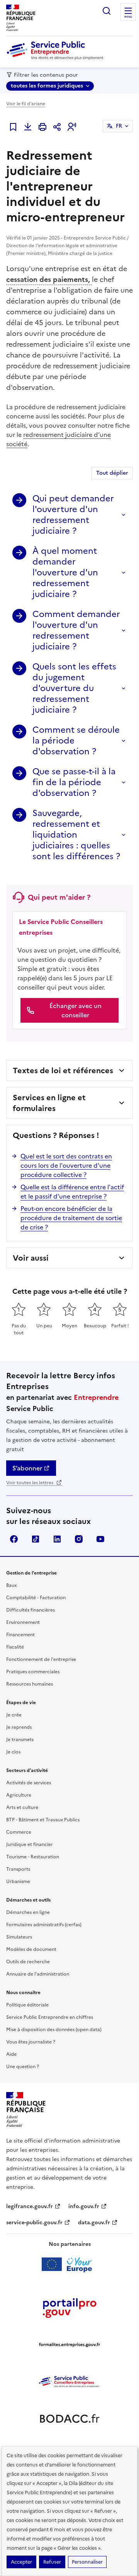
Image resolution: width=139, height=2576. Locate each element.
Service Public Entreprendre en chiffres (50, 2017)
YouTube (100, 1539)
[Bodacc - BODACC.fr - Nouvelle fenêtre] (69, 2419)
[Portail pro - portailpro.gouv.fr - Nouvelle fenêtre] (69, 2308)
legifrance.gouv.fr (30, 2206)
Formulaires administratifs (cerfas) (44, 1925)
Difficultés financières (31, 1610)
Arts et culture (22, 1807)
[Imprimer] (42, 127)
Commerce (19, 1832)
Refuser (52, 2562)
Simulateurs (19, 1937)
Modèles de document (31, 1949)
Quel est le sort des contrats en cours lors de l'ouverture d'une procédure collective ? (66, 1165)
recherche (107, 11)
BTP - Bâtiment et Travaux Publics (43, 1820)
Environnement (23, 1622)
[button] (72, 127)
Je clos (13, 1752)
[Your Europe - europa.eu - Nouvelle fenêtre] (70, 2264)
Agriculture (19, 1795)
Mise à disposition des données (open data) (54, 2030)
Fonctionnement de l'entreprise (41, 1659)
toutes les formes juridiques (47, 86)
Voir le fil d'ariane (26, 104)
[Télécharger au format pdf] (28, 127)
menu (128, 17)
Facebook (14, 1539)
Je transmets (20, 1740)
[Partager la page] (57, 127)
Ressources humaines (30, 1684)
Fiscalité (15, 1647)
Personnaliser (87, 2562)
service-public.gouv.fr (34, 2223)
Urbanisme (18, 1881)
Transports (18, 1869)
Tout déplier (112, 473)
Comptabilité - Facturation (36, 1598)
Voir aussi (31, 1258)
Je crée (14, 1715)
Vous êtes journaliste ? (31, 2042)
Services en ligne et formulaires (49, 1103)
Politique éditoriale (27, 2005)
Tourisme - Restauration (33, 1857)
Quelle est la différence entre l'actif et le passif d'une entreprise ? (72, 1192)
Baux (11, 1585)
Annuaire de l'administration (38, 1974)
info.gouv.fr (84, 2206)
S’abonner (27, 1468)
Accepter (21, 2562)
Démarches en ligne (28, 1912)
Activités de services (29, 1783)
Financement (20, 1635)
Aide (11, 2054)
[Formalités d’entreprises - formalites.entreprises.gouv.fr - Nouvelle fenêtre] (69, 2345)
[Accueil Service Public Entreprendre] (56, 58)
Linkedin (57, 1539)
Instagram (79, 1539)
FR (119, 126)
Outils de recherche (28, 1962)
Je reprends (19, 1727)
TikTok (36, 1539)
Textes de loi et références (63, 1071)
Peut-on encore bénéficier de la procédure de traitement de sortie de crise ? (71, 1218)
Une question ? (23, 2067)
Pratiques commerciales (33, 1672)
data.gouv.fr (94, 2223)
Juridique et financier (30, 1844)
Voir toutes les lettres (30, 1483)
